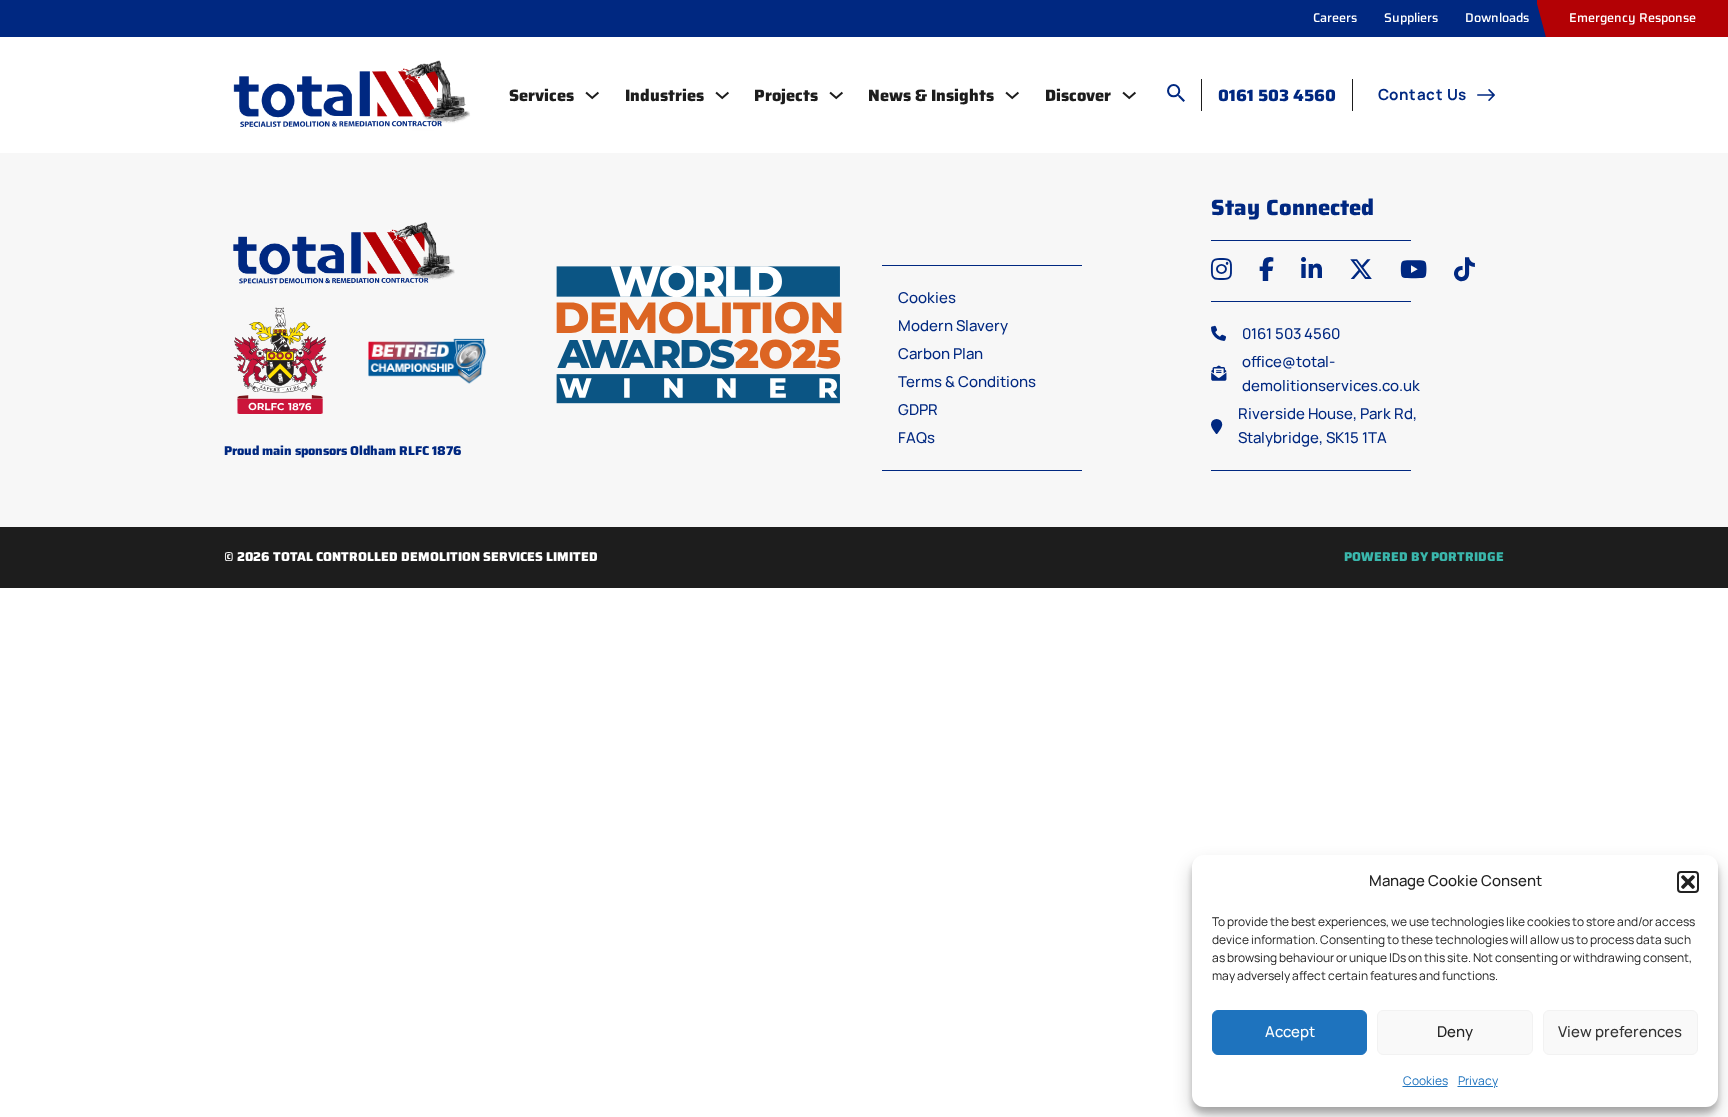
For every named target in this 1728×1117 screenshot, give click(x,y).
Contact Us (1422, 94)
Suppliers (1411, 18)
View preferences (1620, 1031)
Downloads (1497, 18)
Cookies (1425, 1080)
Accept (1290, 1031)
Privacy (1478, 1080)
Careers (1335, 18)
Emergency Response (1632, 18)
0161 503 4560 (1277, 95)
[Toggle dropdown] (592, 95)
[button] (1688, 882)
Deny (1455, 1031)
